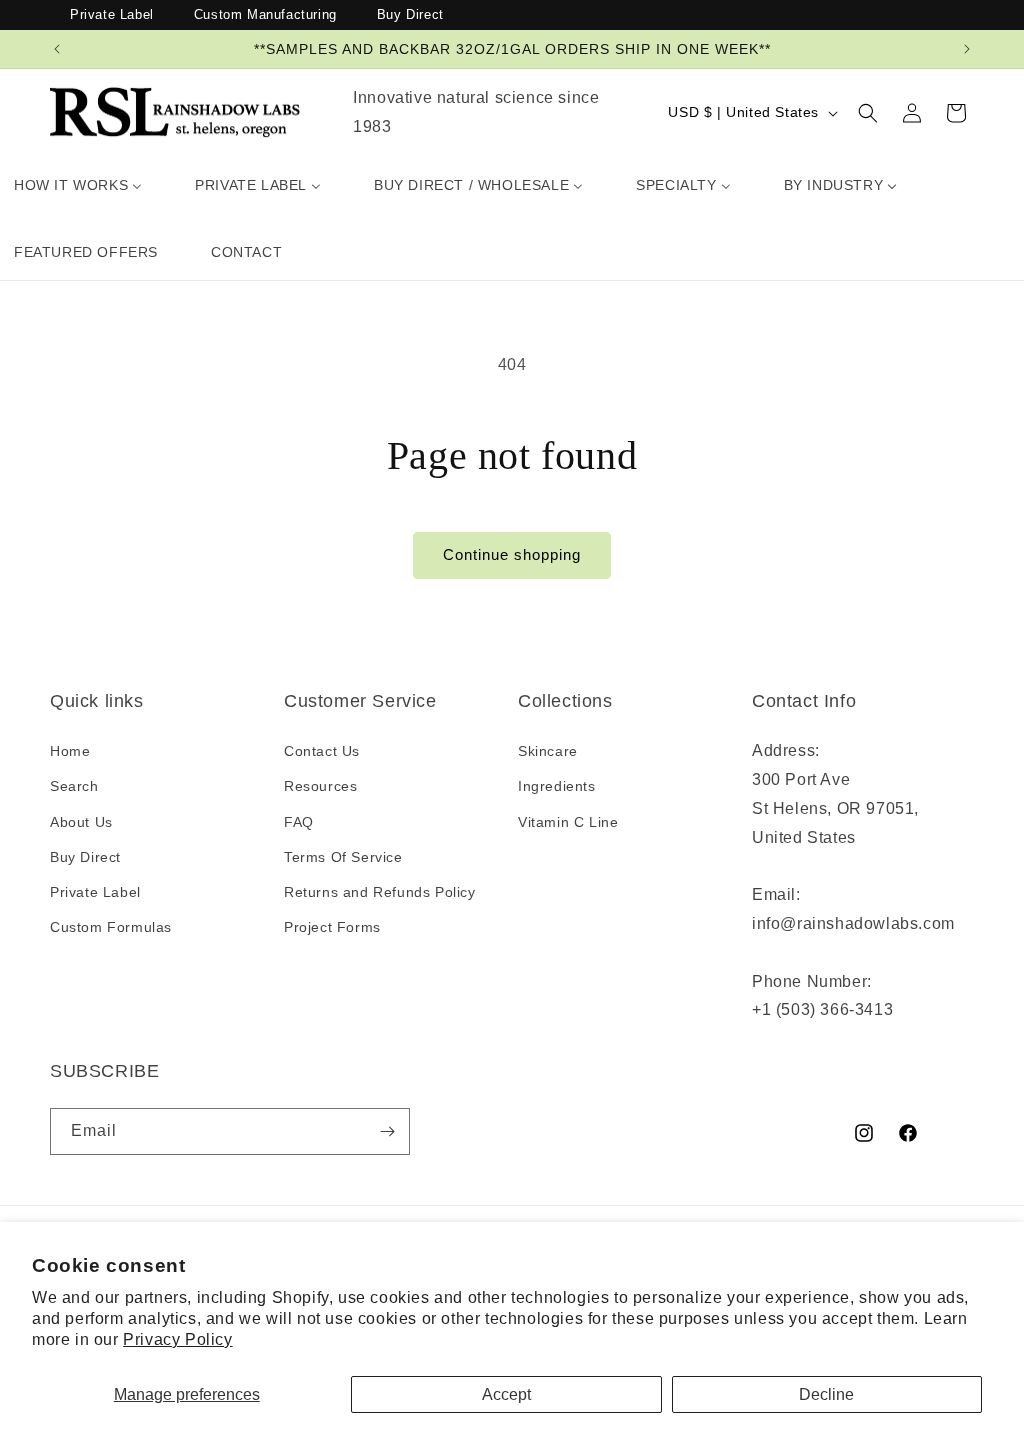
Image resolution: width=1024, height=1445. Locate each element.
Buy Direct (410, 14)
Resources (320, 786)
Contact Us (322, 751)
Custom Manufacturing (265, 14)
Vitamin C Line (568, 822)
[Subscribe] (387, 1131)
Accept (506, 1394)
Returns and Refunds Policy (380, 892)
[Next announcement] (967, 49)
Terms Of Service (343, 857)
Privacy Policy (177, 1339)
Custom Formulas (111, 927)
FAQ (299, 822)
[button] (868, 113)
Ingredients (557, 786)
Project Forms (332, 927)
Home (70, 751)
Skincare (548, 751)
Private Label (112, 14)
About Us (81, 822)
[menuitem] (78, 185)
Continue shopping (512, 554)
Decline (826, 1394)
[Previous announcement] (57, 49)
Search (74, 786)
